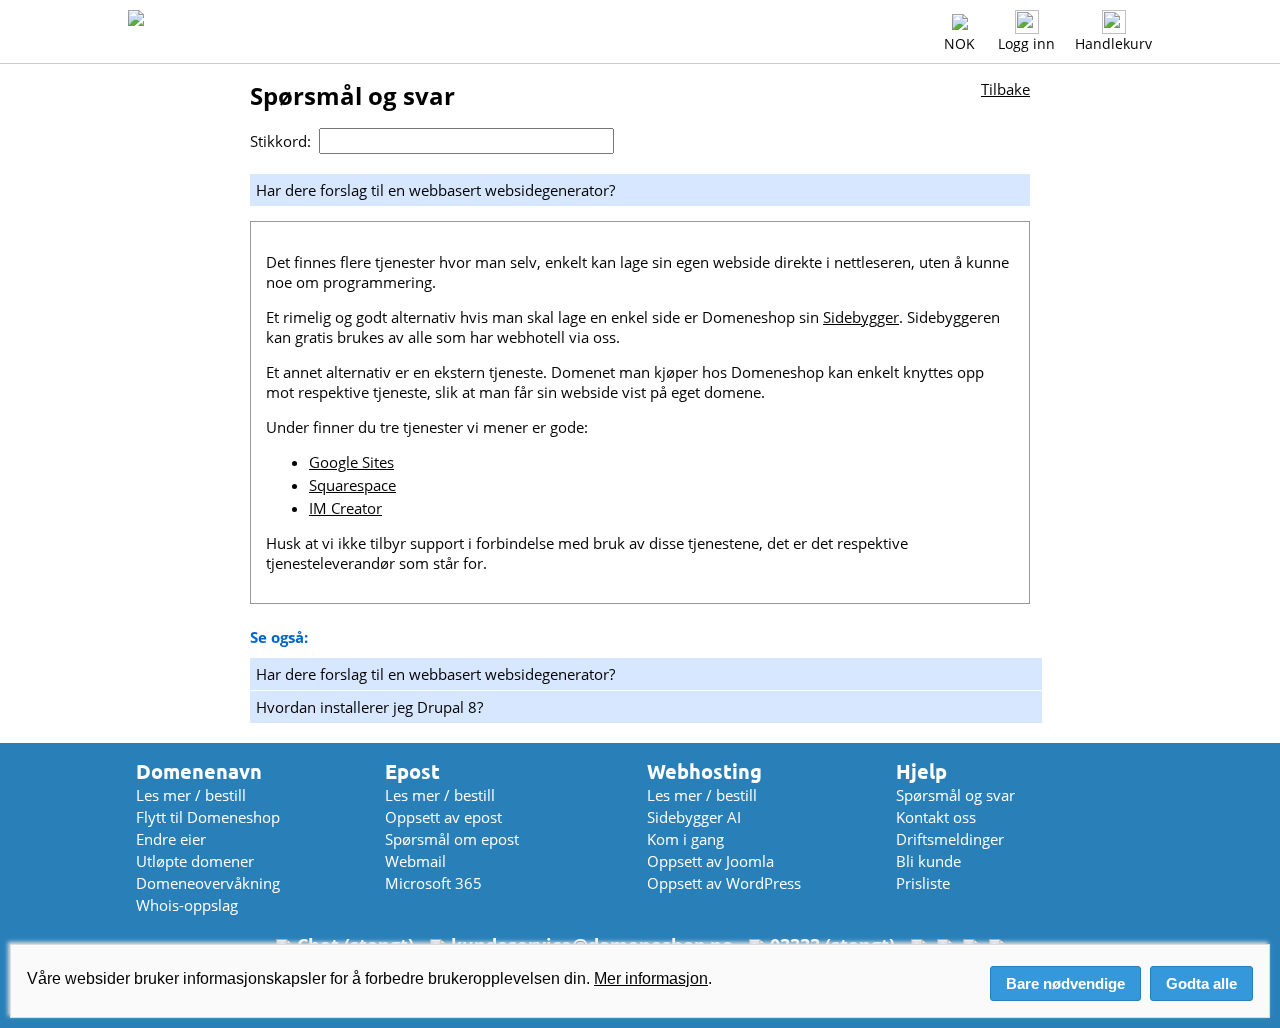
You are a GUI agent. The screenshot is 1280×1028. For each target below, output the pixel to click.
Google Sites (351, 462)
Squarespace (352, 485)
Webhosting (704, 771)
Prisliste (923, 883)
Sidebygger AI (694, 817)
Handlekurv (1113, 43)
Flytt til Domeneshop (208, 817)
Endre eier (171, 839)
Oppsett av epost (443, 817)
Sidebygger (861, 317)
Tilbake (1005, 89)
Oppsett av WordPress (724, 883)
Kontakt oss (936, 817)
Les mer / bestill (191, 795)
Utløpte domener (195, 861)
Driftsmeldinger (950, 839)
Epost (412, 771)
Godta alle (1201, 983)
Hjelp (921, 771)
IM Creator (345, 508)
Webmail (415, 861)
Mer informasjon (651, 978)
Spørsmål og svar (955, 795)
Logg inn (1026, 43)
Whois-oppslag (187, 905)
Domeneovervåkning (208, 883)
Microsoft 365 (433, 883)
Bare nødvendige (1065, 983)
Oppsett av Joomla (710, 861)
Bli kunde (928, 861)
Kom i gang (685, 839)
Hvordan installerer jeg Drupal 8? (369, 707)
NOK (959, 43)
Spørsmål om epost (452, 839)
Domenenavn (199, 771)
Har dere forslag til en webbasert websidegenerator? (435, 674)
